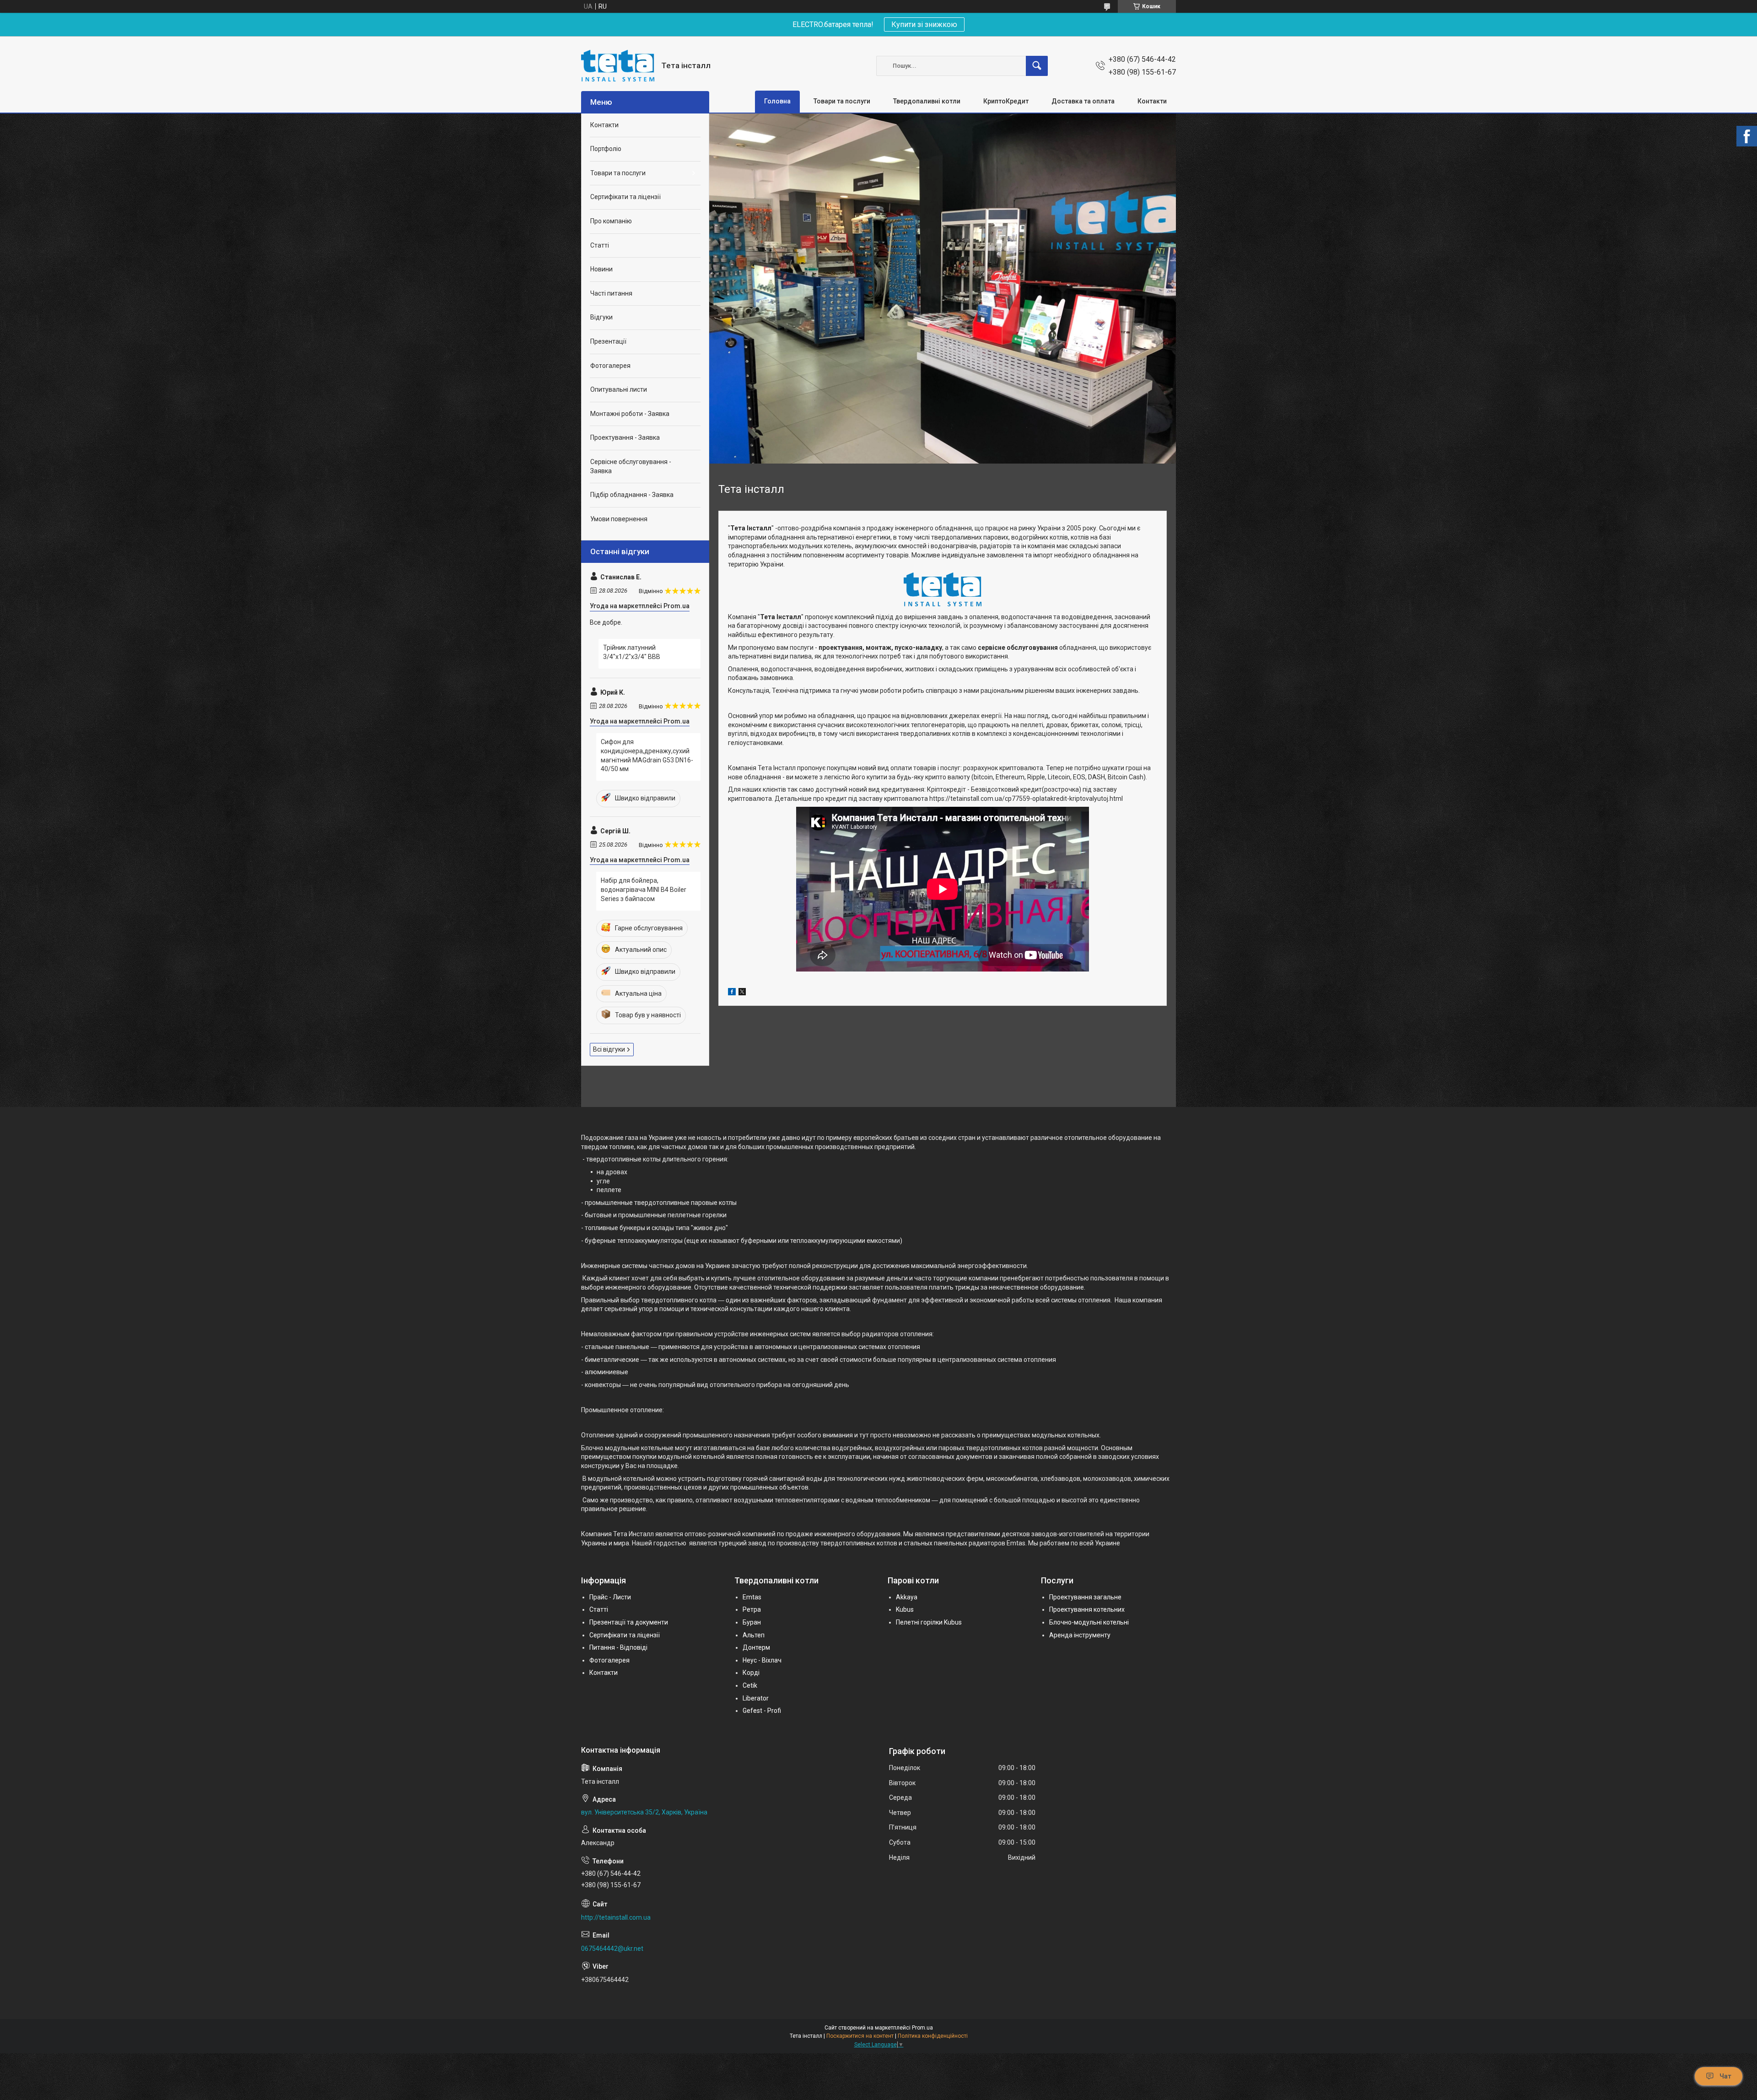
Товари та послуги (842, 101)
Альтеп (754, 1635)
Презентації (608, 341)
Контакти (1152, 101)
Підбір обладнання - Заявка (632, 495)
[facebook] (732, 993)
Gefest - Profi (762, 1711)
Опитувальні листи (619, 389)
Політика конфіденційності (933, 2036)
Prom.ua (922, 2028)
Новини (601, 269)
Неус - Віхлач (762, 1660)
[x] (742, 993)
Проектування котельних (1087, 1609)
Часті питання (611, 293)
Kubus (905, 1609)
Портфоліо (606, 149)
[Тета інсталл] (618, 66)
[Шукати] (1037, 66)
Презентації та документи (629, 1622)
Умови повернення (619, 519)
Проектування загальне (1085, 1597)
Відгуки (601, 317)
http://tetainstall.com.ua (616, 1917)
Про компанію (611, 221)
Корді (751, 1673)
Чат (1725, 2076)
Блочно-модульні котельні (1089, 1622)
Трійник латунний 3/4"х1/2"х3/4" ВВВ (632, 652)
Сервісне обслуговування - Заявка (631, 466)
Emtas (752, 1597)
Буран (752, 1622)
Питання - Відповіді (618, 1647)
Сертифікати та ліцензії (625, 197)
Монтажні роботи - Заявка (630, 414)
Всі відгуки (609, 1049)
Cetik (750, 1685)
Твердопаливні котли (927, 101)
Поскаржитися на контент (860, 2036)
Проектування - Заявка (625, 437)
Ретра (752, 1609)
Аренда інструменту (1080, 1635)
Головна (777, 101)
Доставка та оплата (1083, 101)
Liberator (756, 1698)
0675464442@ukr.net (612, 1949)
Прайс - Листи (610, 1597)
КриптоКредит (1006, 101)
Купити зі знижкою (924, 24)
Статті (600, 245)
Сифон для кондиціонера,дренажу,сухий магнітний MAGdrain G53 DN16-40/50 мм (647, 755)
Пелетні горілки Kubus (929, 1622)
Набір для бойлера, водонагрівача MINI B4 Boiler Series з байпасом (644, 889)
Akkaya (907, 1597)
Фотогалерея (610, 366)
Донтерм (756, 1647)
